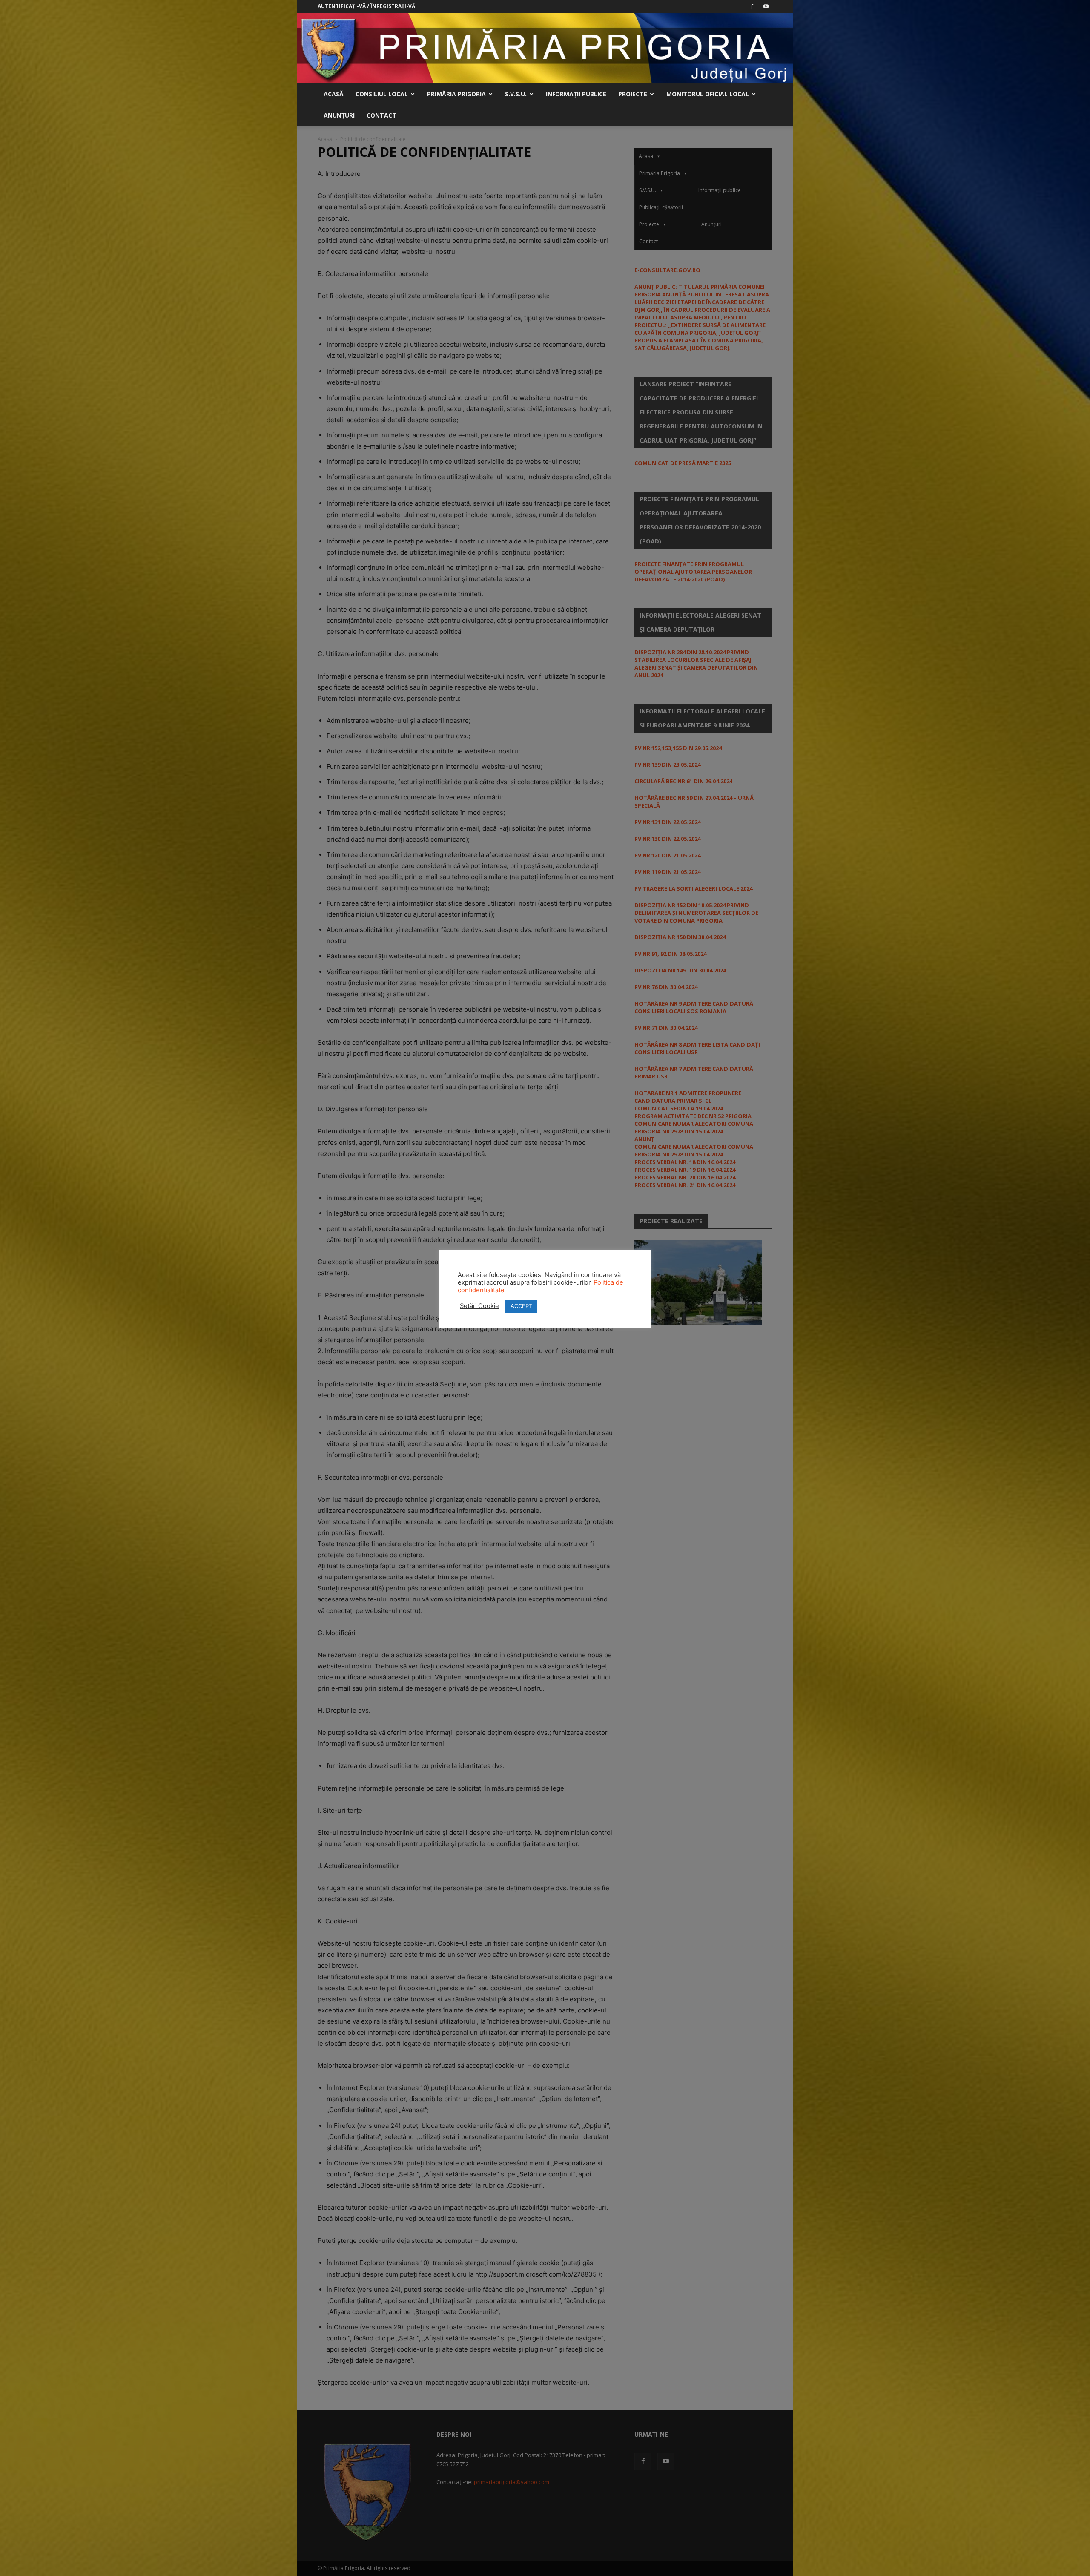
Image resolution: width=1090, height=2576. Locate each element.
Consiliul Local (382, 94)
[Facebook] (752, 6)
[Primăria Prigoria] (545, 48)
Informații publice (576, 94)
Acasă (334, 94)
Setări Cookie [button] (479, 1306)
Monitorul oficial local (708, 94)
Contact (381, 115)
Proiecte (633, 94)
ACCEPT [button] (521, 1306)
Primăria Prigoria (456, 94)
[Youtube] (766, 6)
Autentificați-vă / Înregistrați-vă (366, 6)
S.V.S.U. (516, 94)
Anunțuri (339, 115)
